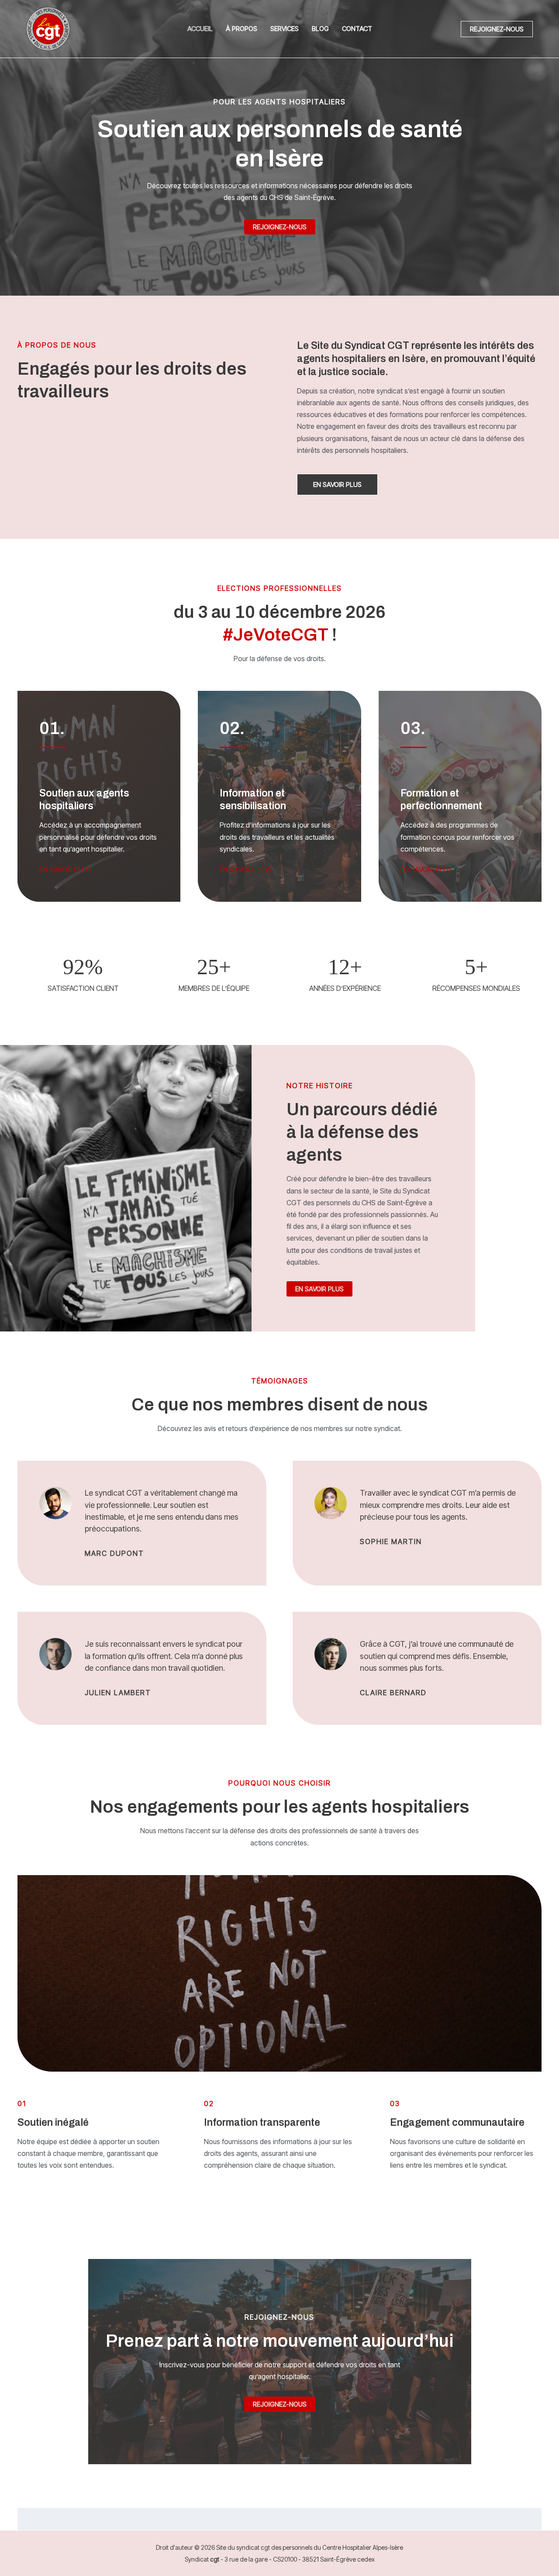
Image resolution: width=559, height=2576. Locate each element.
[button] (497, 29)
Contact (357, 29)
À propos (242, 29)
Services (285, 29)
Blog (320, 29)
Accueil (200, 29)
